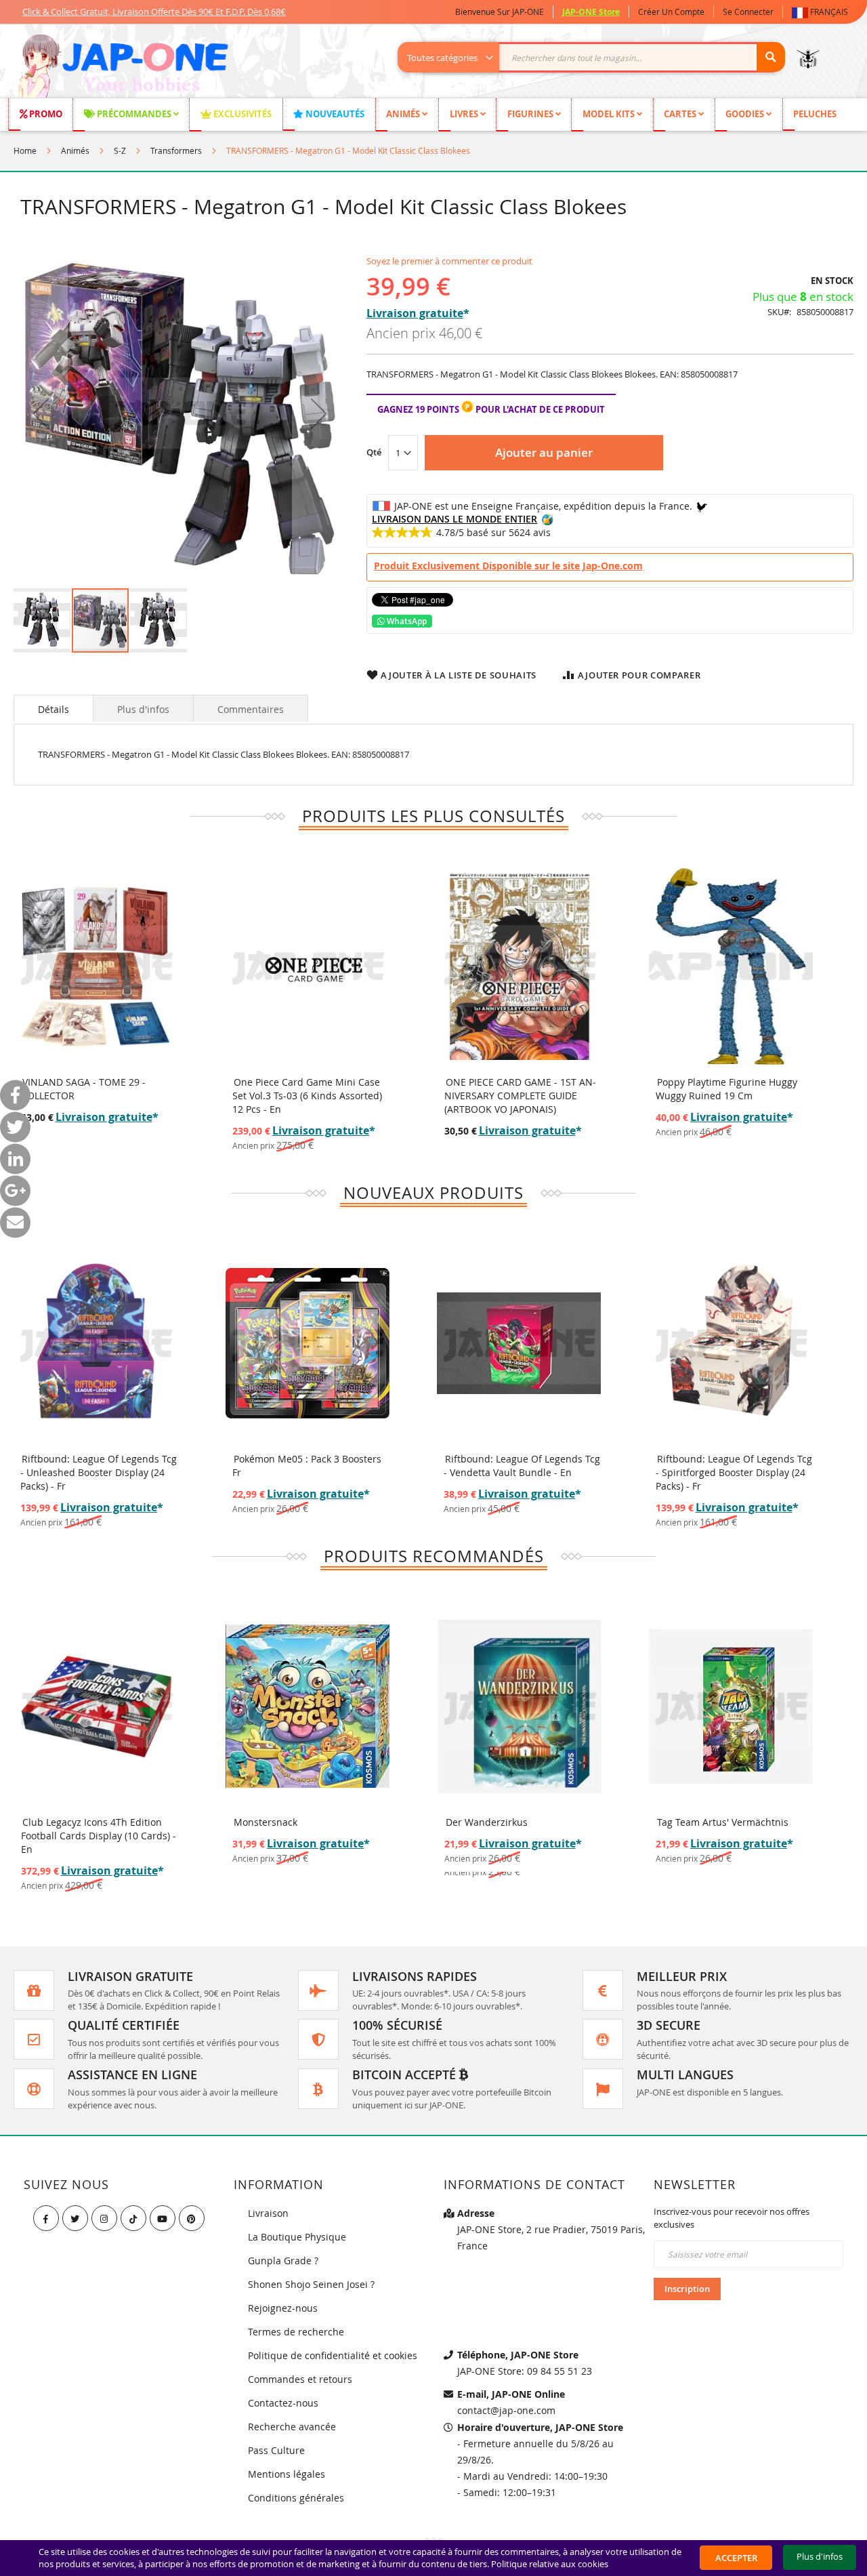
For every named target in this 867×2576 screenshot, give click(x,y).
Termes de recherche (296, 2332)
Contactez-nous (283, 2403)
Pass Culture (276, 2450)
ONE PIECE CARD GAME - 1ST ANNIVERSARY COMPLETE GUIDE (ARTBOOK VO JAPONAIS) (520, 1096)
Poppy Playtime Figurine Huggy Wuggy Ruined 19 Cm (726, 1089)
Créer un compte (671, 12)
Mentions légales (287, 2474)
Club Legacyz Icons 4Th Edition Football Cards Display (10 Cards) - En (99, 1836)
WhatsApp (406, 621)
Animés (75, 150)
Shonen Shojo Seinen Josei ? (311, 2284)
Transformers (176, 150)
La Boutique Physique (297, 2237)
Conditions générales (296, 2498)
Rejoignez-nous (283, 2308)
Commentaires (251, 709)
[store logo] (123, 68)
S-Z (120, 150)
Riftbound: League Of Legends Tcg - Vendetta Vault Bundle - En (522, 1466)
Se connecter (748, 12)
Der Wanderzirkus (487, 1822)
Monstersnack (266, 1822)
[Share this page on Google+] (15, 1191)
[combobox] (598, 57)
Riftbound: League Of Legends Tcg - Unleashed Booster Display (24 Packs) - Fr (99, 1472)
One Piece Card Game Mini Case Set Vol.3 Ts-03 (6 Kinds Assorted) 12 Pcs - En (307, 1096)
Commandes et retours (300, 2379)
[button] (823, 12)
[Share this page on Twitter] (15, 1127)
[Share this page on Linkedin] (15, 1159)
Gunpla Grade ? (283, 2261)
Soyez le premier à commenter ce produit (449, 261)
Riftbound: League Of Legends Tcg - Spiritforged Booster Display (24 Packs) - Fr (734, 1472)
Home (25, 150)
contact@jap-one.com (506, 2410)
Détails (54, 709)
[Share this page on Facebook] (15, 1096)
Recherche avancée (292, 2427)
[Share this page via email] (15, 1223)
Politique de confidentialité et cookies (333, 2355)
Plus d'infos (143, 709)
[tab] (54, 708)
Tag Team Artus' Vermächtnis (723, 1822)
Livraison (268, 2213)
